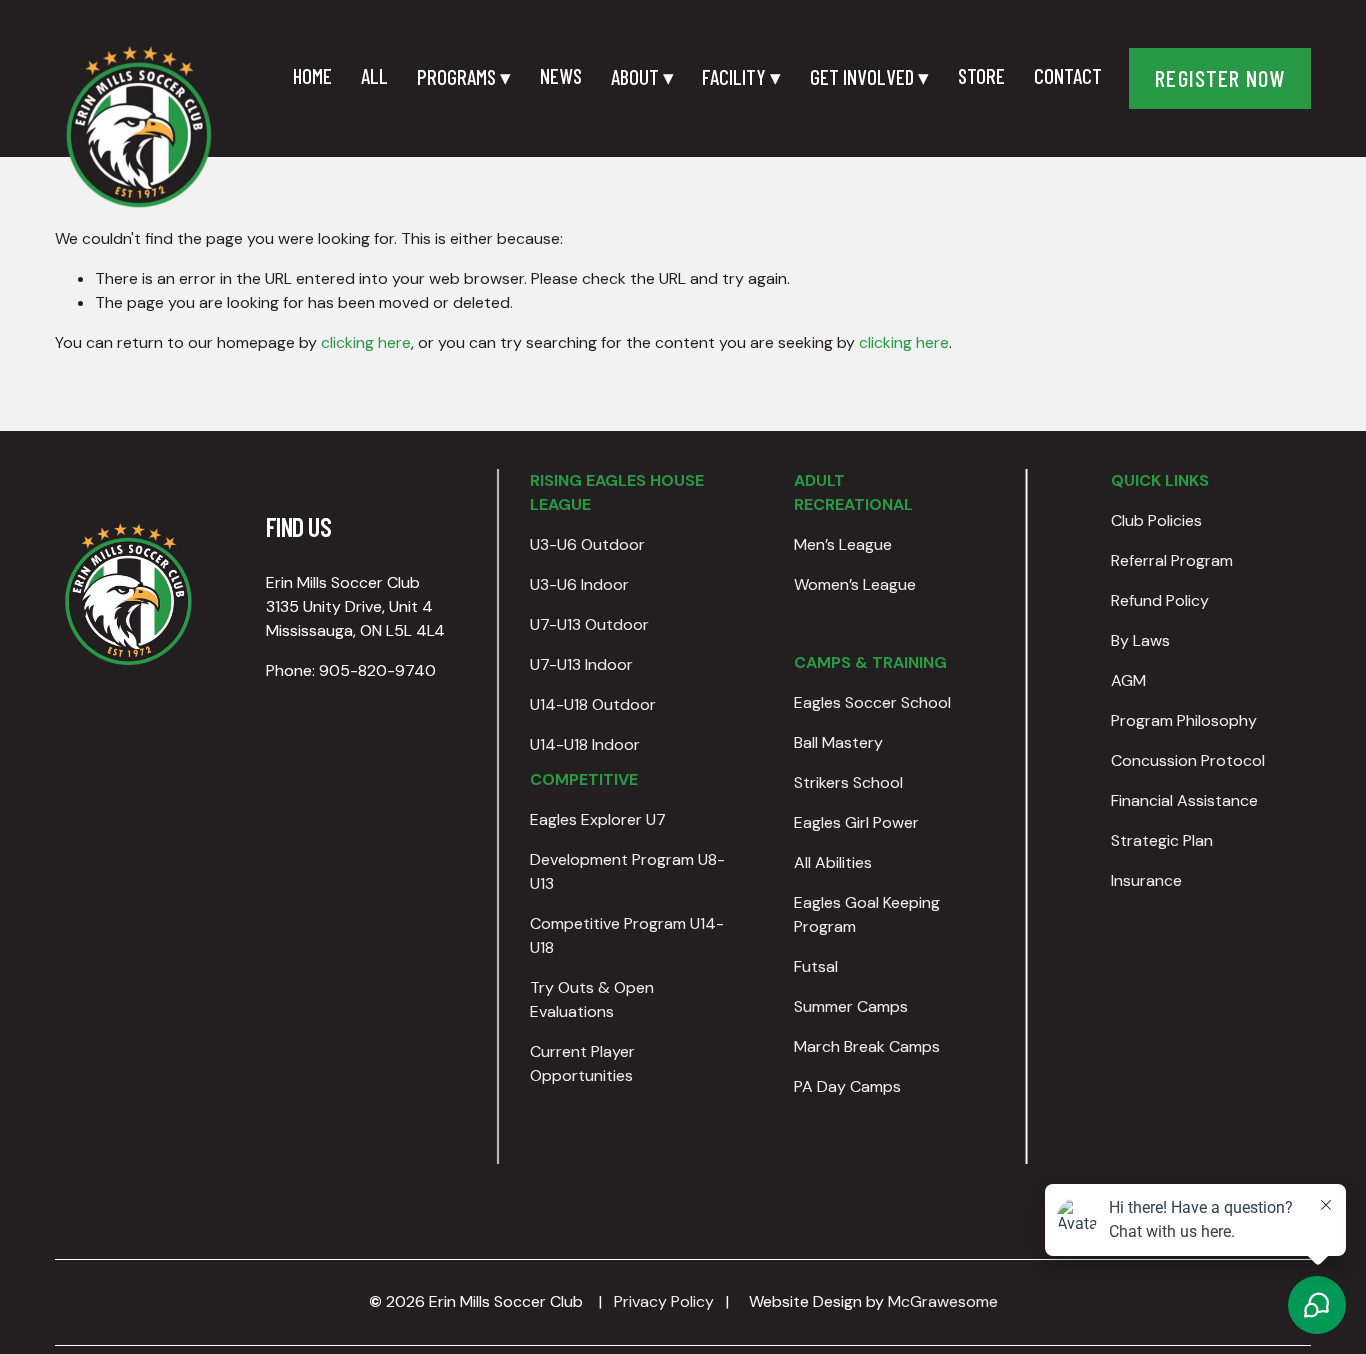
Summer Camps (851, 1006)
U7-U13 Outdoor (589, 624)
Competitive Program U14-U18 (627, 935)
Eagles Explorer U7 (598, 819)
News (561, 75)
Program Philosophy (1184, 720)
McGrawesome (943, 1301)
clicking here (366, 342)
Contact (1068, 75)
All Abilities (833, 862)
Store (981, 75)
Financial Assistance (1184, 800)
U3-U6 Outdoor (587, 544)
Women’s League (855, 584)
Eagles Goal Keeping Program (867, 914)
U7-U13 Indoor (581, 664)
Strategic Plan (1162, 840)
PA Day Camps (847, 1086)
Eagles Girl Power (856, 822)
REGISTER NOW (1220, 78)
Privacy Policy (664, 1301)
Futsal (816, 966)
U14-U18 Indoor (585, 744)
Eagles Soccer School (872, 702)
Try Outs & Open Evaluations (592, 999)
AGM (1128, 680)
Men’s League (843, 544)
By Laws (1140, 640)
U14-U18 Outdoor (593, 704)
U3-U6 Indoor (579, 584)
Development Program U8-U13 (627, 871)
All (374, 75)
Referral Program (1172, 560)
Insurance (1146, 880)
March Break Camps (867, 1046)
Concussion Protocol (1188, 760)
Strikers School (848, 782)
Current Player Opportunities (582, 1063)
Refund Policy (1160, 600)
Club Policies (1156, 520)
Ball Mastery (838, 742)
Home (312, 75)
